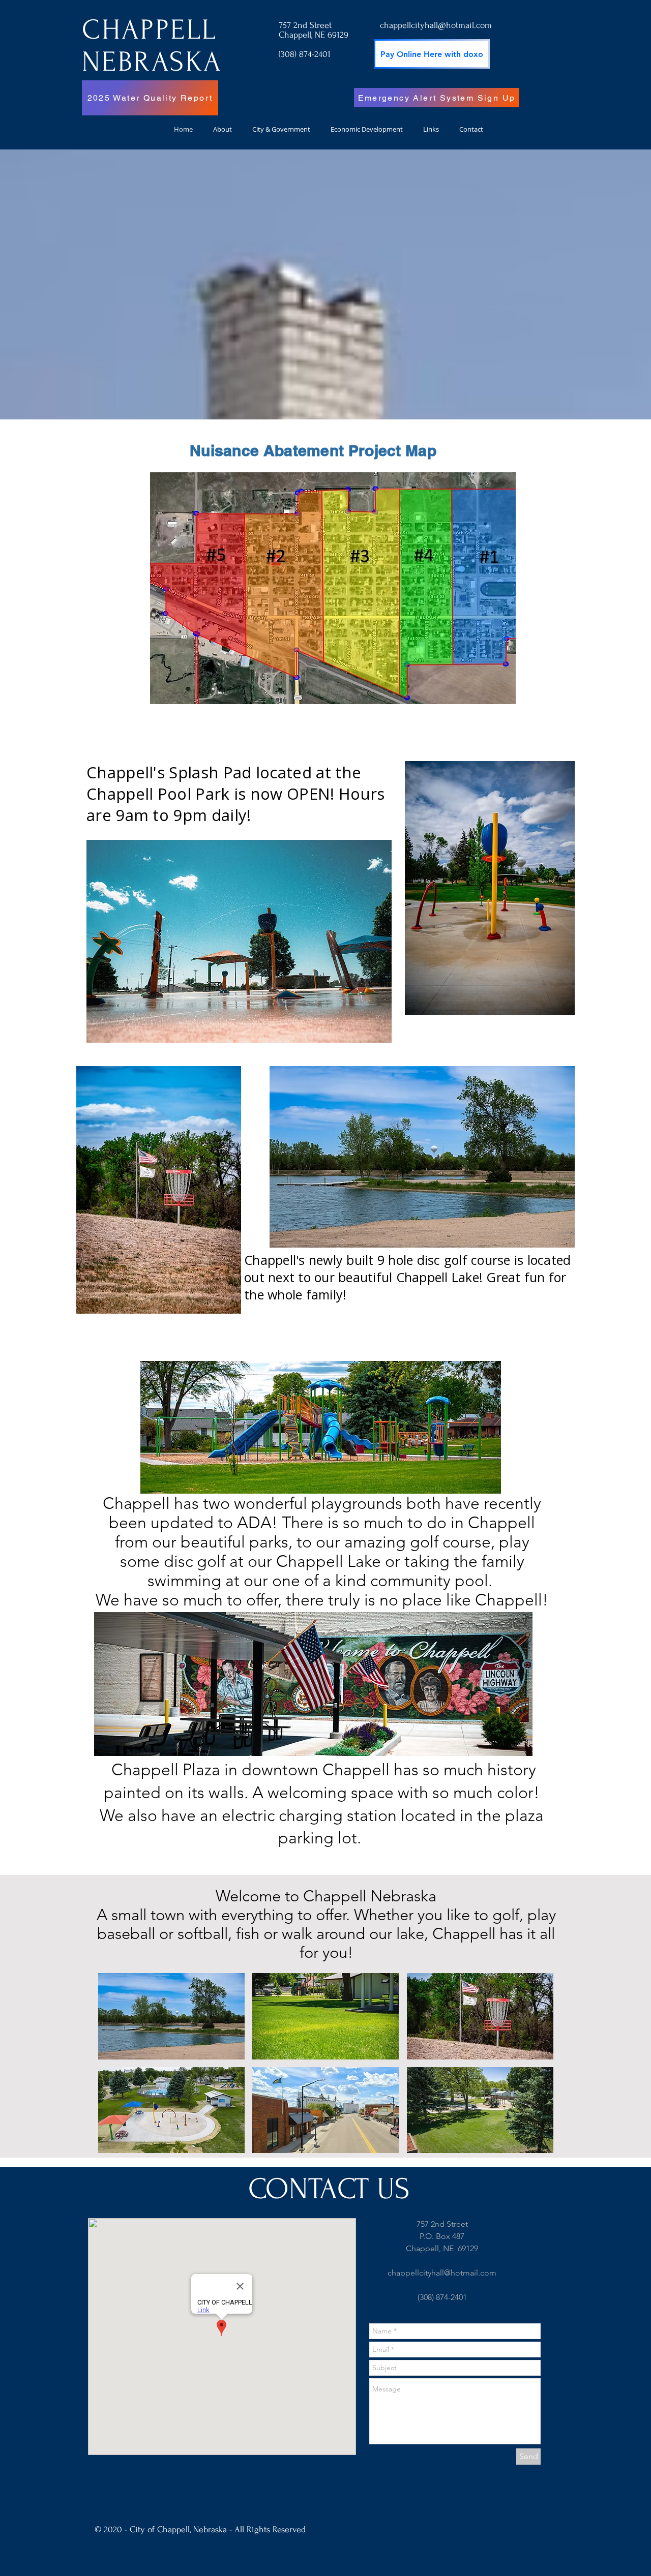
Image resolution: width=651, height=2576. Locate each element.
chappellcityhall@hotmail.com (436, 25)
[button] (171, 2016)
